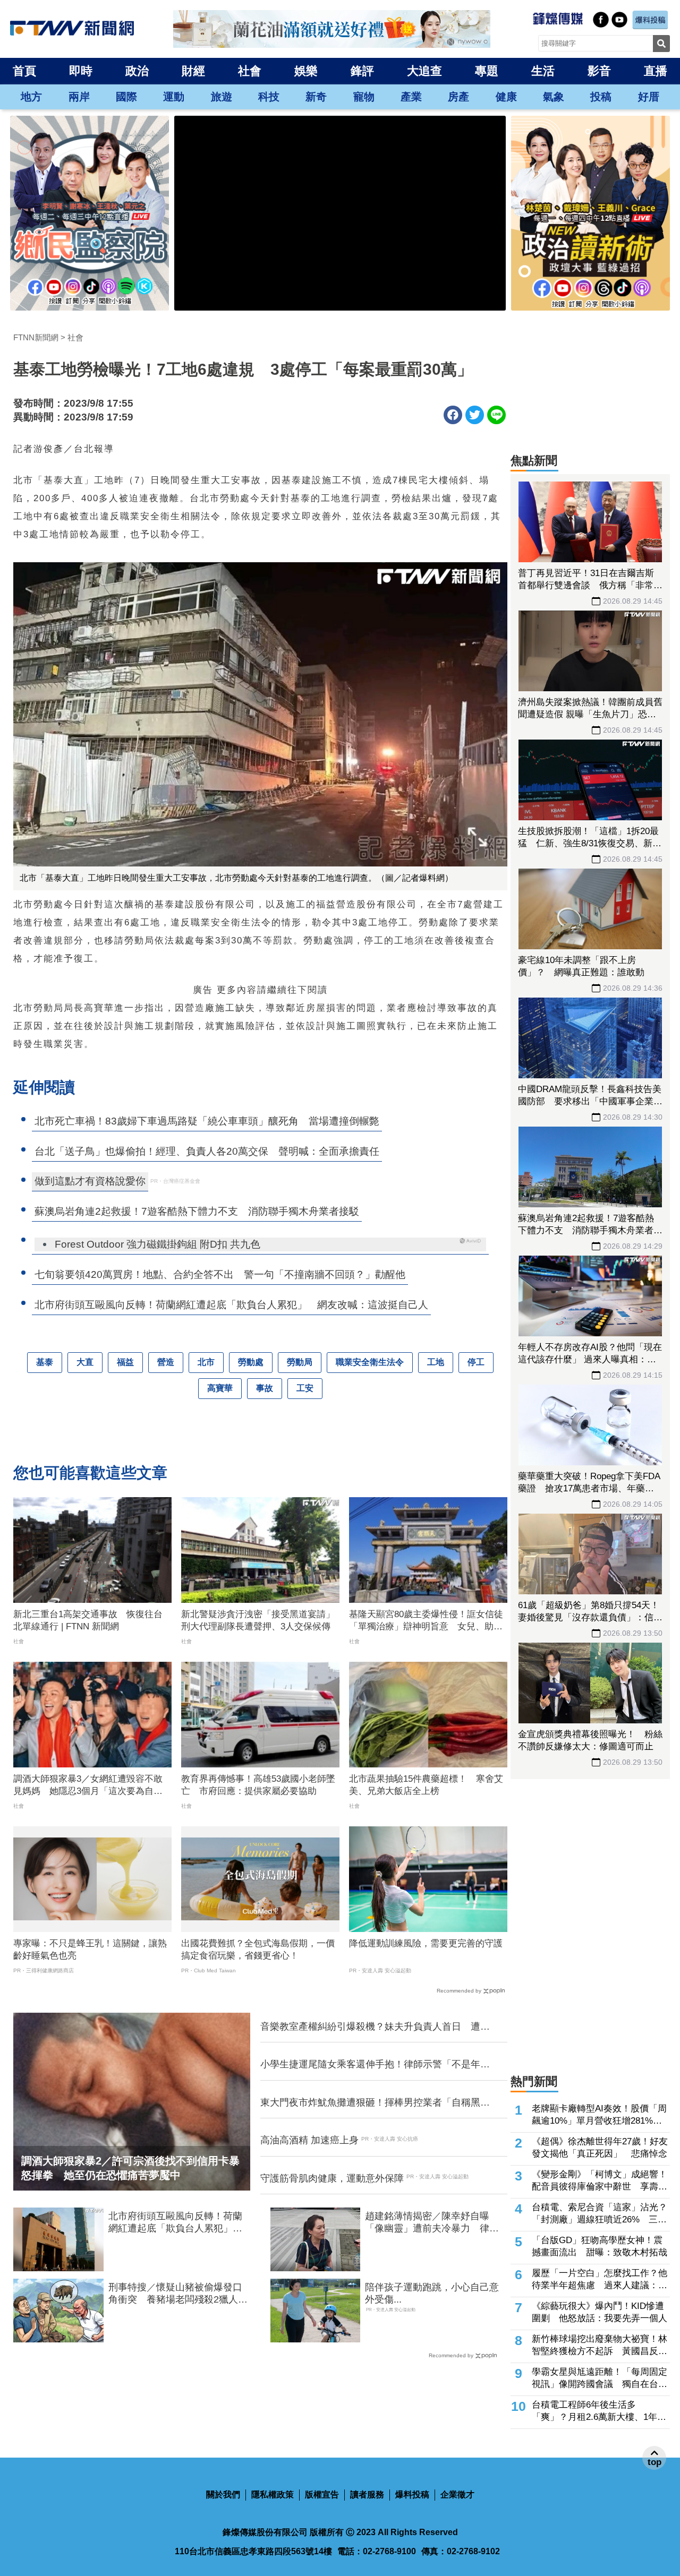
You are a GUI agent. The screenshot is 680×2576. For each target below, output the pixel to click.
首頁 (24, 71)
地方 (31, 97)
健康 (506, 97)
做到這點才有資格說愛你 (90, 1181)
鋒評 (362, 71)
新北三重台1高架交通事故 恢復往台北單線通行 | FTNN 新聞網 (88, 1621)
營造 (166, 1362)
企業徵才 (457, 2495)
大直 (85, 1362)
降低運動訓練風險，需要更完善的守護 (426, 1943)
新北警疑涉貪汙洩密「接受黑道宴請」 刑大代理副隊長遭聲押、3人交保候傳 (260, 1621)
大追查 (424, 71)
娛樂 (306, 71)
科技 (269, 97)
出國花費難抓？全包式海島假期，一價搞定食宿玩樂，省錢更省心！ (258, 1950)
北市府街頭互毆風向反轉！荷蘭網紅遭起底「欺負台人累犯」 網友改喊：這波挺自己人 (175, 2223)
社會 (250, 71)
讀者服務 (367, 2495)
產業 (411, 97)
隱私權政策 (273, 2495)
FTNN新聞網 (36, 337)
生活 (543, 71)
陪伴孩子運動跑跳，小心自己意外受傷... (432, 2293)
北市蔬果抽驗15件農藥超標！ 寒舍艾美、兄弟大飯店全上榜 (426, 1785)
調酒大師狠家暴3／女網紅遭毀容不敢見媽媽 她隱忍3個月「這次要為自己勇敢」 (88, 1786)
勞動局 (300, 1362)
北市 (206, 1362)
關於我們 (223, 2495)
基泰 (45, 1362)
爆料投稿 (412, 2495)
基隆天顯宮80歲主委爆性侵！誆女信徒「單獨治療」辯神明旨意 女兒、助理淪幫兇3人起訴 (426, 1621)
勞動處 (251, 1362)
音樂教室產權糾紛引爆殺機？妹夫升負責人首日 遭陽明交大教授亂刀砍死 (375, 2027)
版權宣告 (322, 2495)
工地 (436, 1362)
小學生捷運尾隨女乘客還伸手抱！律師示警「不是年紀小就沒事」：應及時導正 (375, 2065)
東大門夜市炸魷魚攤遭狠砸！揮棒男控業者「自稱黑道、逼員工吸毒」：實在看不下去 (370, 2103)
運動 (174, 97)
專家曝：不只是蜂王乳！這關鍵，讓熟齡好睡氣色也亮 (90, 1950)
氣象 (554, 97)
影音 (599, 71)
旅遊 (222, 97)
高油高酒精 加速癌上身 (309, 2140)
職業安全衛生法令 (370, 1362)
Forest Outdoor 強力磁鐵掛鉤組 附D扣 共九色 (158, 1244)
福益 (125, 1362)
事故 (265, 1388)
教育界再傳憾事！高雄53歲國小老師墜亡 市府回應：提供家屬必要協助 (258, 1785)
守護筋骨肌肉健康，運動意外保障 (332, 2178)
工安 (305, 1388)
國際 (126, 97)
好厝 (649, 97)
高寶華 (220, 1388)
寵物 (364, 97)
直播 (656, 71)
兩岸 (79, 97)
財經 (193, 71)
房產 (458, 97)
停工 (476, 1362)
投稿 (601, 97)
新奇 (316, 97)
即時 (81, 71)
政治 (137, 71)
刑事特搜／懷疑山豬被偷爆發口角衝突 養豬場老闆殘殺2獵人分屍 (178, 2294)
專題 (487, 71)
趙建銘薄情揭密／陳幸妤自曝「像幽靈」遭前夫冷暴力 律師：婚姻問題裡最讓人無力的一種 (432, 2223)
